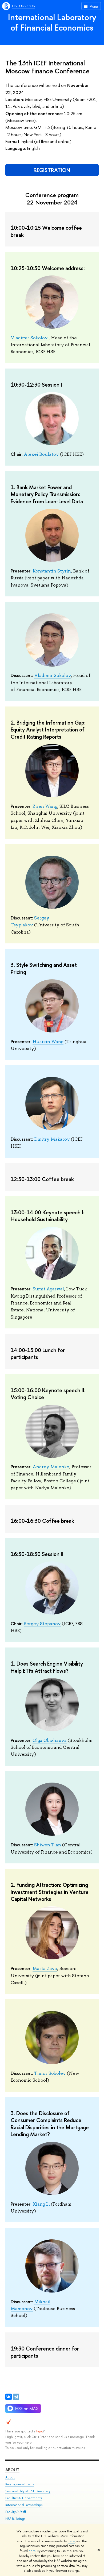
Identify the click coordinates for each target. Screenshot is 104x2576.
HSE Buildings (15, 2519)
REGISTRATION (52, 170)
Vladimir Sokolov (30, 338)
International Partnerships (24, 2505)
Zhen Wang (45, 806)
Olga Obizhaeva (50, 1740)
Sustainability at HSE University (28, 2491)
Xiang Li (41, 2204)
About (12, 2470)
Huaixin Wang (48, 1042)
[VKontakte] (9, 2397)
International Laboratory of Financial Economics (52, 22)
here (71, 2541)
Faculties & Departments (24, 2498)
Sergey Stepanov (42, 1624)
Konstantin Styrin (52, 571)
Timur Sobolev (50, 2073)
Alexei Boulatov (41, 454)
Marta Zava (45, 1968)
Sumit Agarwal (48, 1289)
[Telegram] (16, 2397)
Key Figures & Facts (20, 2484)
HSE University (23, 6)
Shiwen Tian (48, 1845)
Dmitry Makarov (52, 1139)
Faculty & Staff (16, 2512)
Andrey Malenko (51, 1467)
